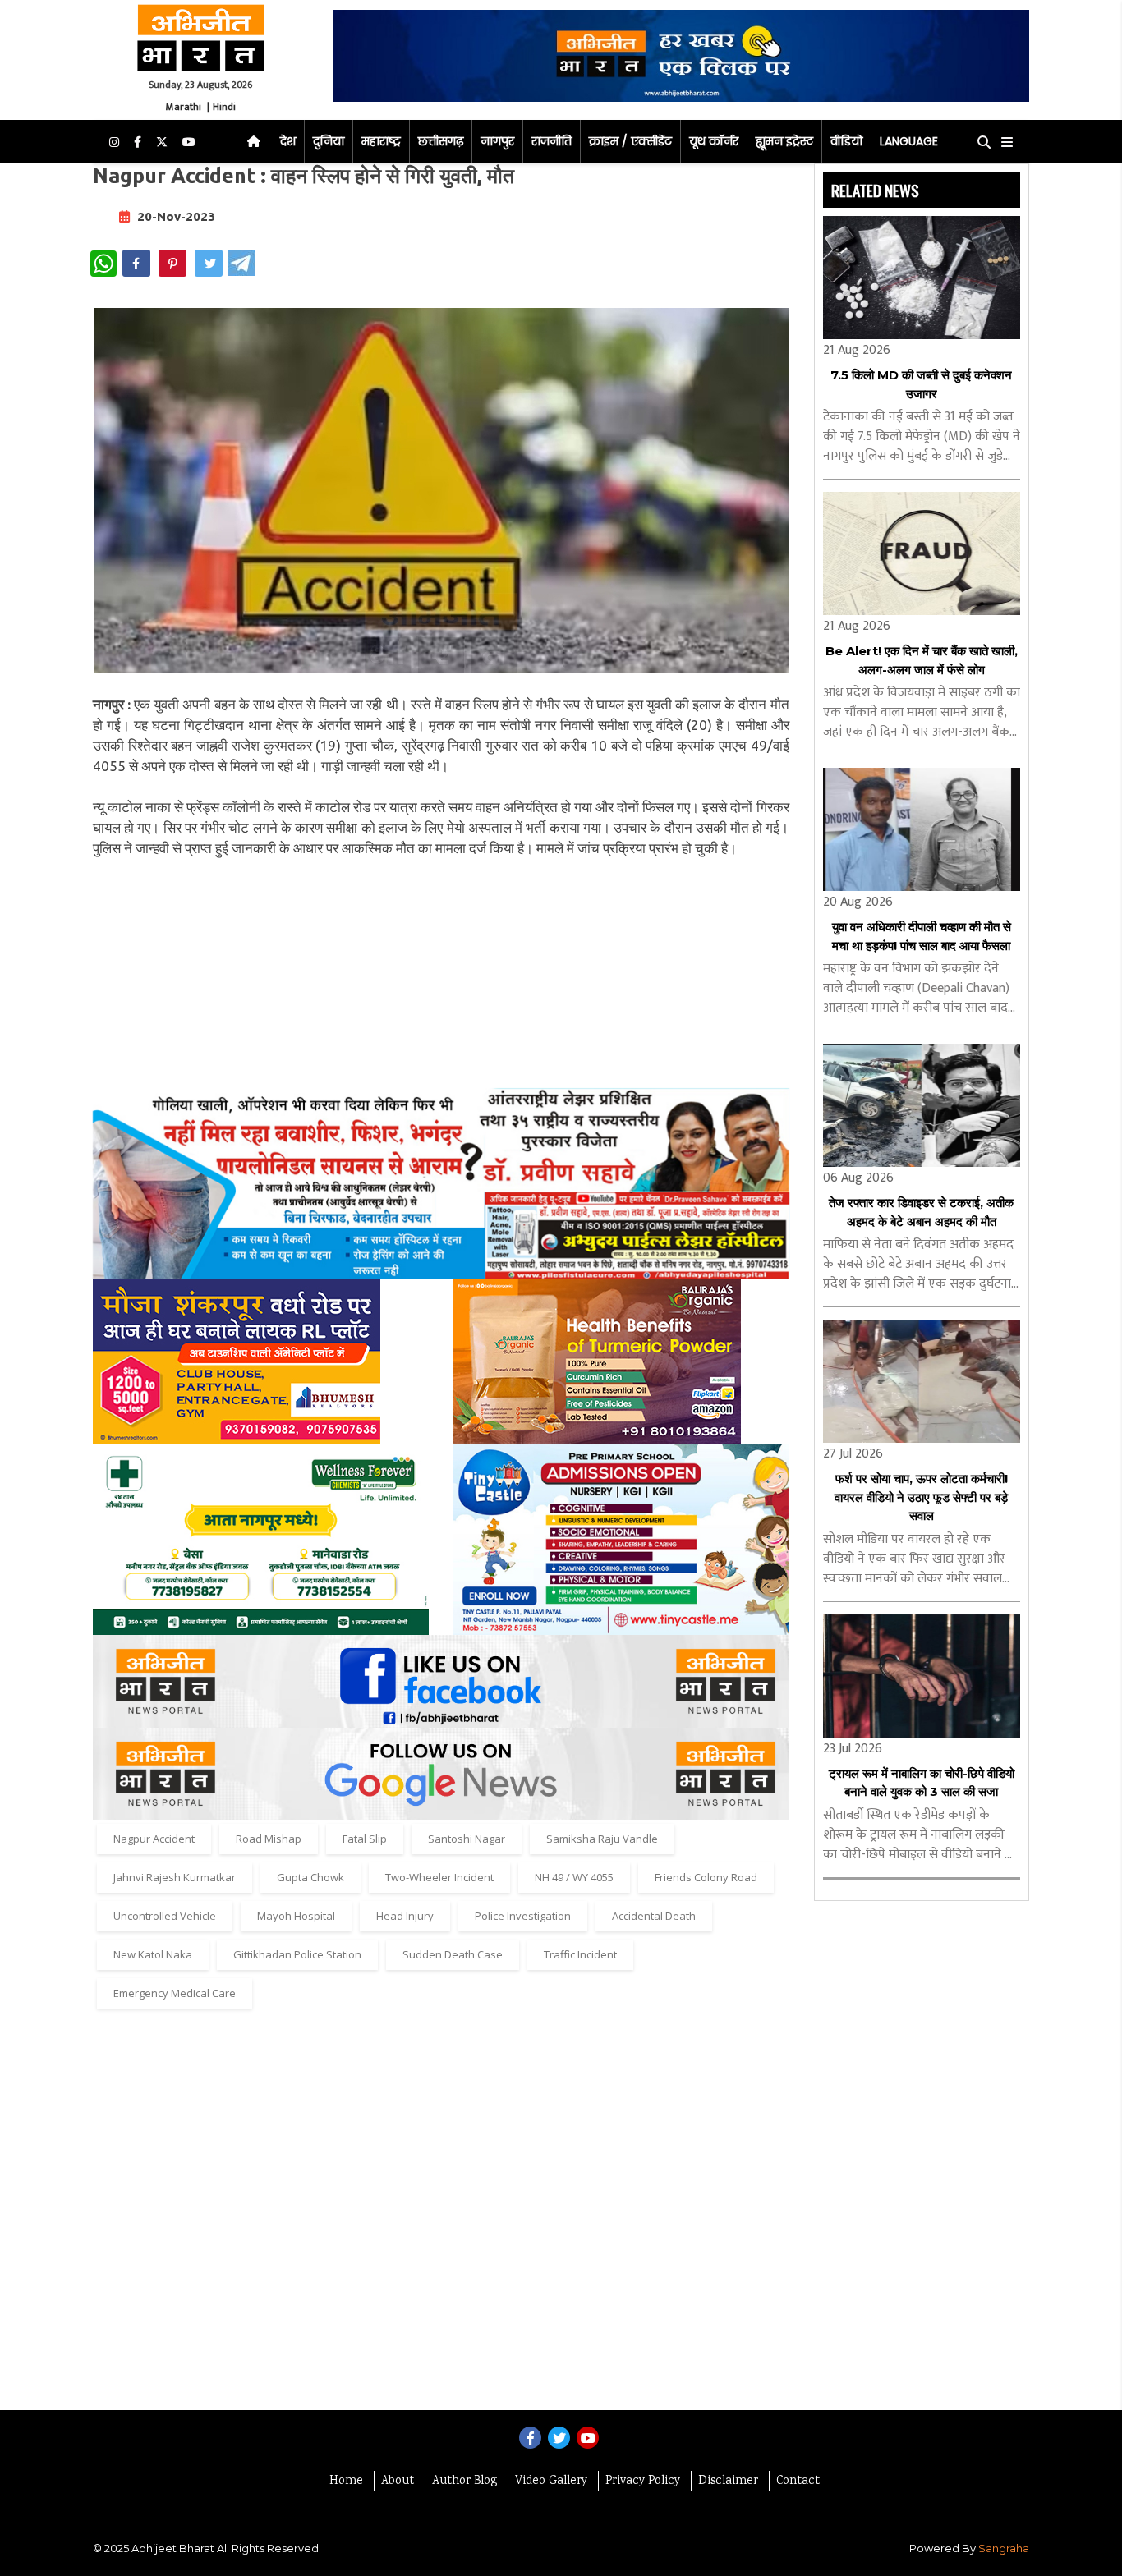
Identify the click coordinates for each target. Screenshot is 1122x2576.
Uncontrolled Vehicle (165, 1916)
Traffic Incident (580, 1954)
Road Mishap (269, 1839)
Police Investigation (523, 1916)
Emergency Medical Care (175, 1993)
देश (288, 141)
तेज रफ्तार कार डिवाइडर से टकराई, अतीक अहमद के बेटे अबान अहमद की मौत (921, 1212)
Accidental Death (654, 1916)
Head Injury (405, 1916)
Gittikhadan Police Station (297, 1954)
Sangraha (1004, 2548)
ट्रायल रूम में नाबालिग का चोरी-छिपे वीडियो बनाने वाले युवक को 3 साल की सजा (922, 1783)
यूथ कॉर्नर (714, 141)
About (398, 2482)
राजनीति (552, 141)
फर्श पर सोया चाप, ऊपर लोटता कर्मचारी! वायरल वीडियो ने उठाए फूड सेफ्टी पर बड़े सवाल (921, 1497)
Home (346, 2482)
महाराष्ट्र (381, 141)
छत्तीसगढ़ (441, 141)
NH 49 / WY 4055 (574, 1877)
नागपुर (497, 141)
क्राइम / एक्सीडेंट (630, 141)
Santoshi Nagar (467, 1839)
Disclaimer (728, 2482)
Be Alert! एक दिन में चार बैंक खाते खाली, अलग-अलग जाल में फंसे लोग (922, 660)
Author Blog (464, 2482)
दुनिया (329, 141)
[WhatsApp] (103, 264)
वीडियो (846, 141)
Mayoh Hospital (296, 1916)
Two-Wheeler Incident (439, 1877)
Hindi (224, 107)
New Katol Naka (153, 1954)
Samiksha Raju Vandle (602, 1839)
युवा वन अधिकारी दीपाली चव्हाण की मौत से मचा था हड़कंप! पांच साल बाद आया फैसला (922, 936)
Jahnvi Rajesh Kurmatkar (175, 1877)
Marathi (184, 107)
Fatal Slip (365, 1839)
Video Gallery (551, 2482)
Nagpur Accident (154, 1839)
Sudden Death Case (453, 1954)
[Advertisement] (441, 973)
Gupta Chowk (310, 1877)
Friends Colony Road (706, 1877)
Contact (798, 2482)
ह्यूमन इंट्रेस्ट (784, 141)
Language (909, 141)
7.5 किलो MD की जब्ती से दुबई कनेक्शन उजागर (921, 384)
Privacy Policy (643, 2482)
